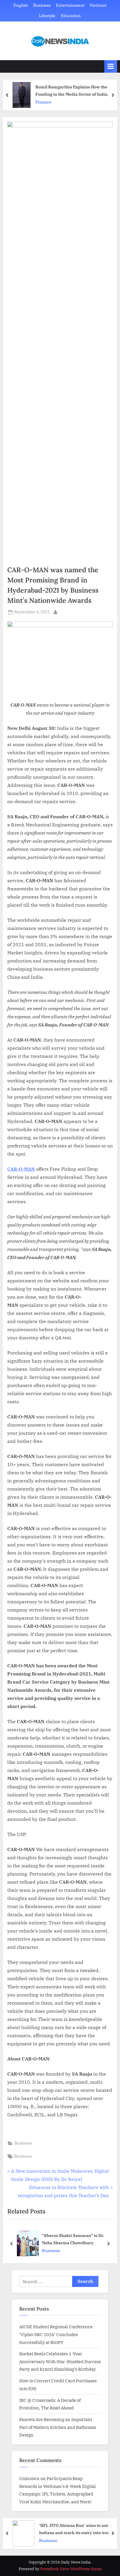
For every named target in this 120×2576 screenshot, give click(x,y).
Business (42, 5)
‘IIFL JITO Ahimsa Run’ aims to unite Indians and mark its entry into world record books (76, 2529)
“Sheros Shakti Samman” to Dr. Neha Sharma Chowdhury (73, 2239)
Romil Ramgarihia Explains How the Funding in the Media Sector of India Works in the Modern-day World (71, 91)
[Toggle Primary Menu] (111, 66)
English (21, 5)
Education (71, 16)
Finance (43, 102)
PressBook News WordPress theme (71, 2569)
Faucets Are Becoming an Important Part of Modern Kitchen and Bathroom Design (58, 2427)
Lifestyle (47, 16)
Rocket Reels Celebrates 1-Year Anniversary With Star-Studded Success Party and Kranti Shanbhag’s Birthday (60, 2361)
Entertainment (70, 5)
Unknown (29, 2478)
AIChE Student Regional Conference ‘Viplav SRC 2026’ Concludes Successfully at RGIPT (56, 2334)
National (98, 5)
